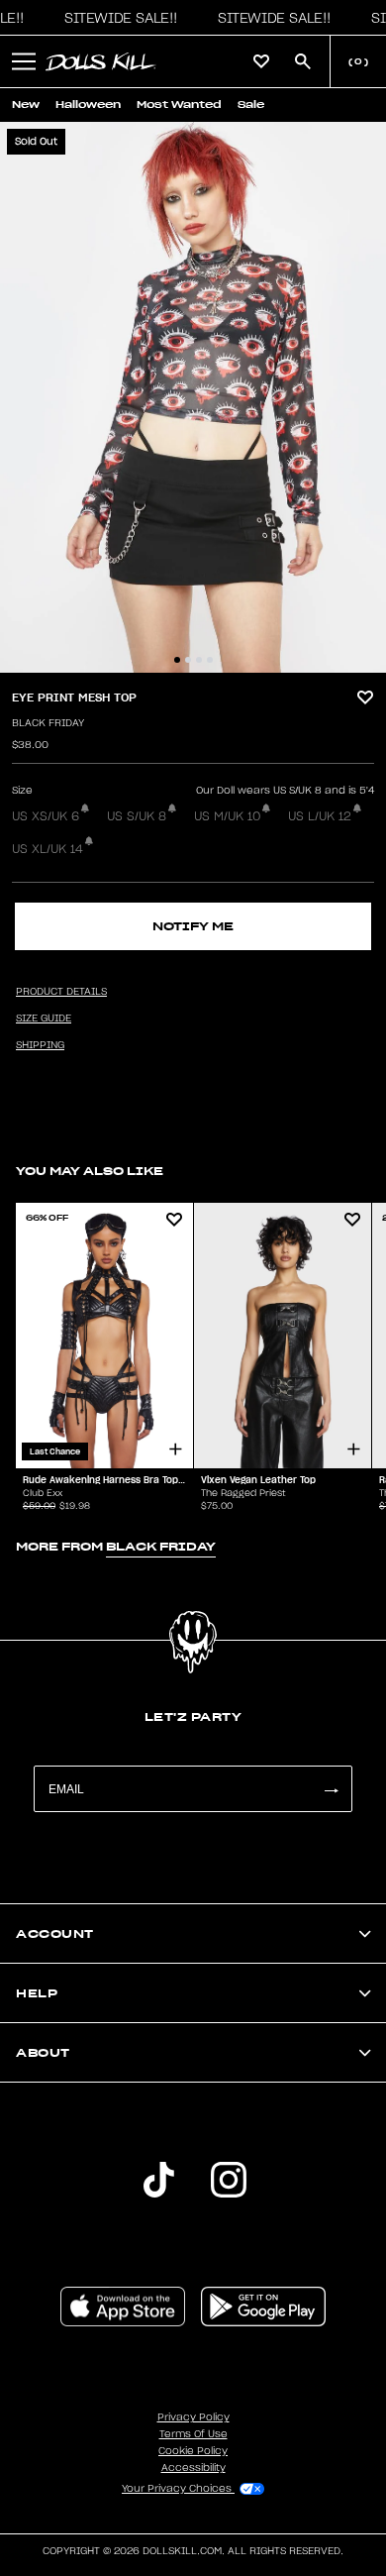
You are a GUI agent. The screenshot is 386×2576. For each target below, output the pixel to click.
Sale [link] (251, 105)
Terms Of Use (193, 2434)
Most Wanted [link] (179, 105)
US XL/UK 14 (48, 849)
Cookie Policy (193, 2451)
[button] (116, 18)
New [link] (26, 105)
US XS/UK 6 (46, 816)
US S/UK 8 (137, 816)
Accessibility (193, 2468)
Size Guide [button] (44, 1019)
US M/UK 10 (227, 816)
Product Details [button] (61, 992)
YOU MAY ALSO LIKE (90, 1171)
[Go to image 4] (210, 660)
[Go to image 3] (199, 660)
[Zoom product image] (193, 397)
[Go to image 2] (188, 660)
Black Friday (48, 723)
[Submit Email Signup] (331, 1789)
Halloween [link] (88, 105)
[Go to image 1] (177, 660)
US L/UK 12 (320, 816)
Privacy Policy (193, 2417)
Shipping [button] (40, 1045)
